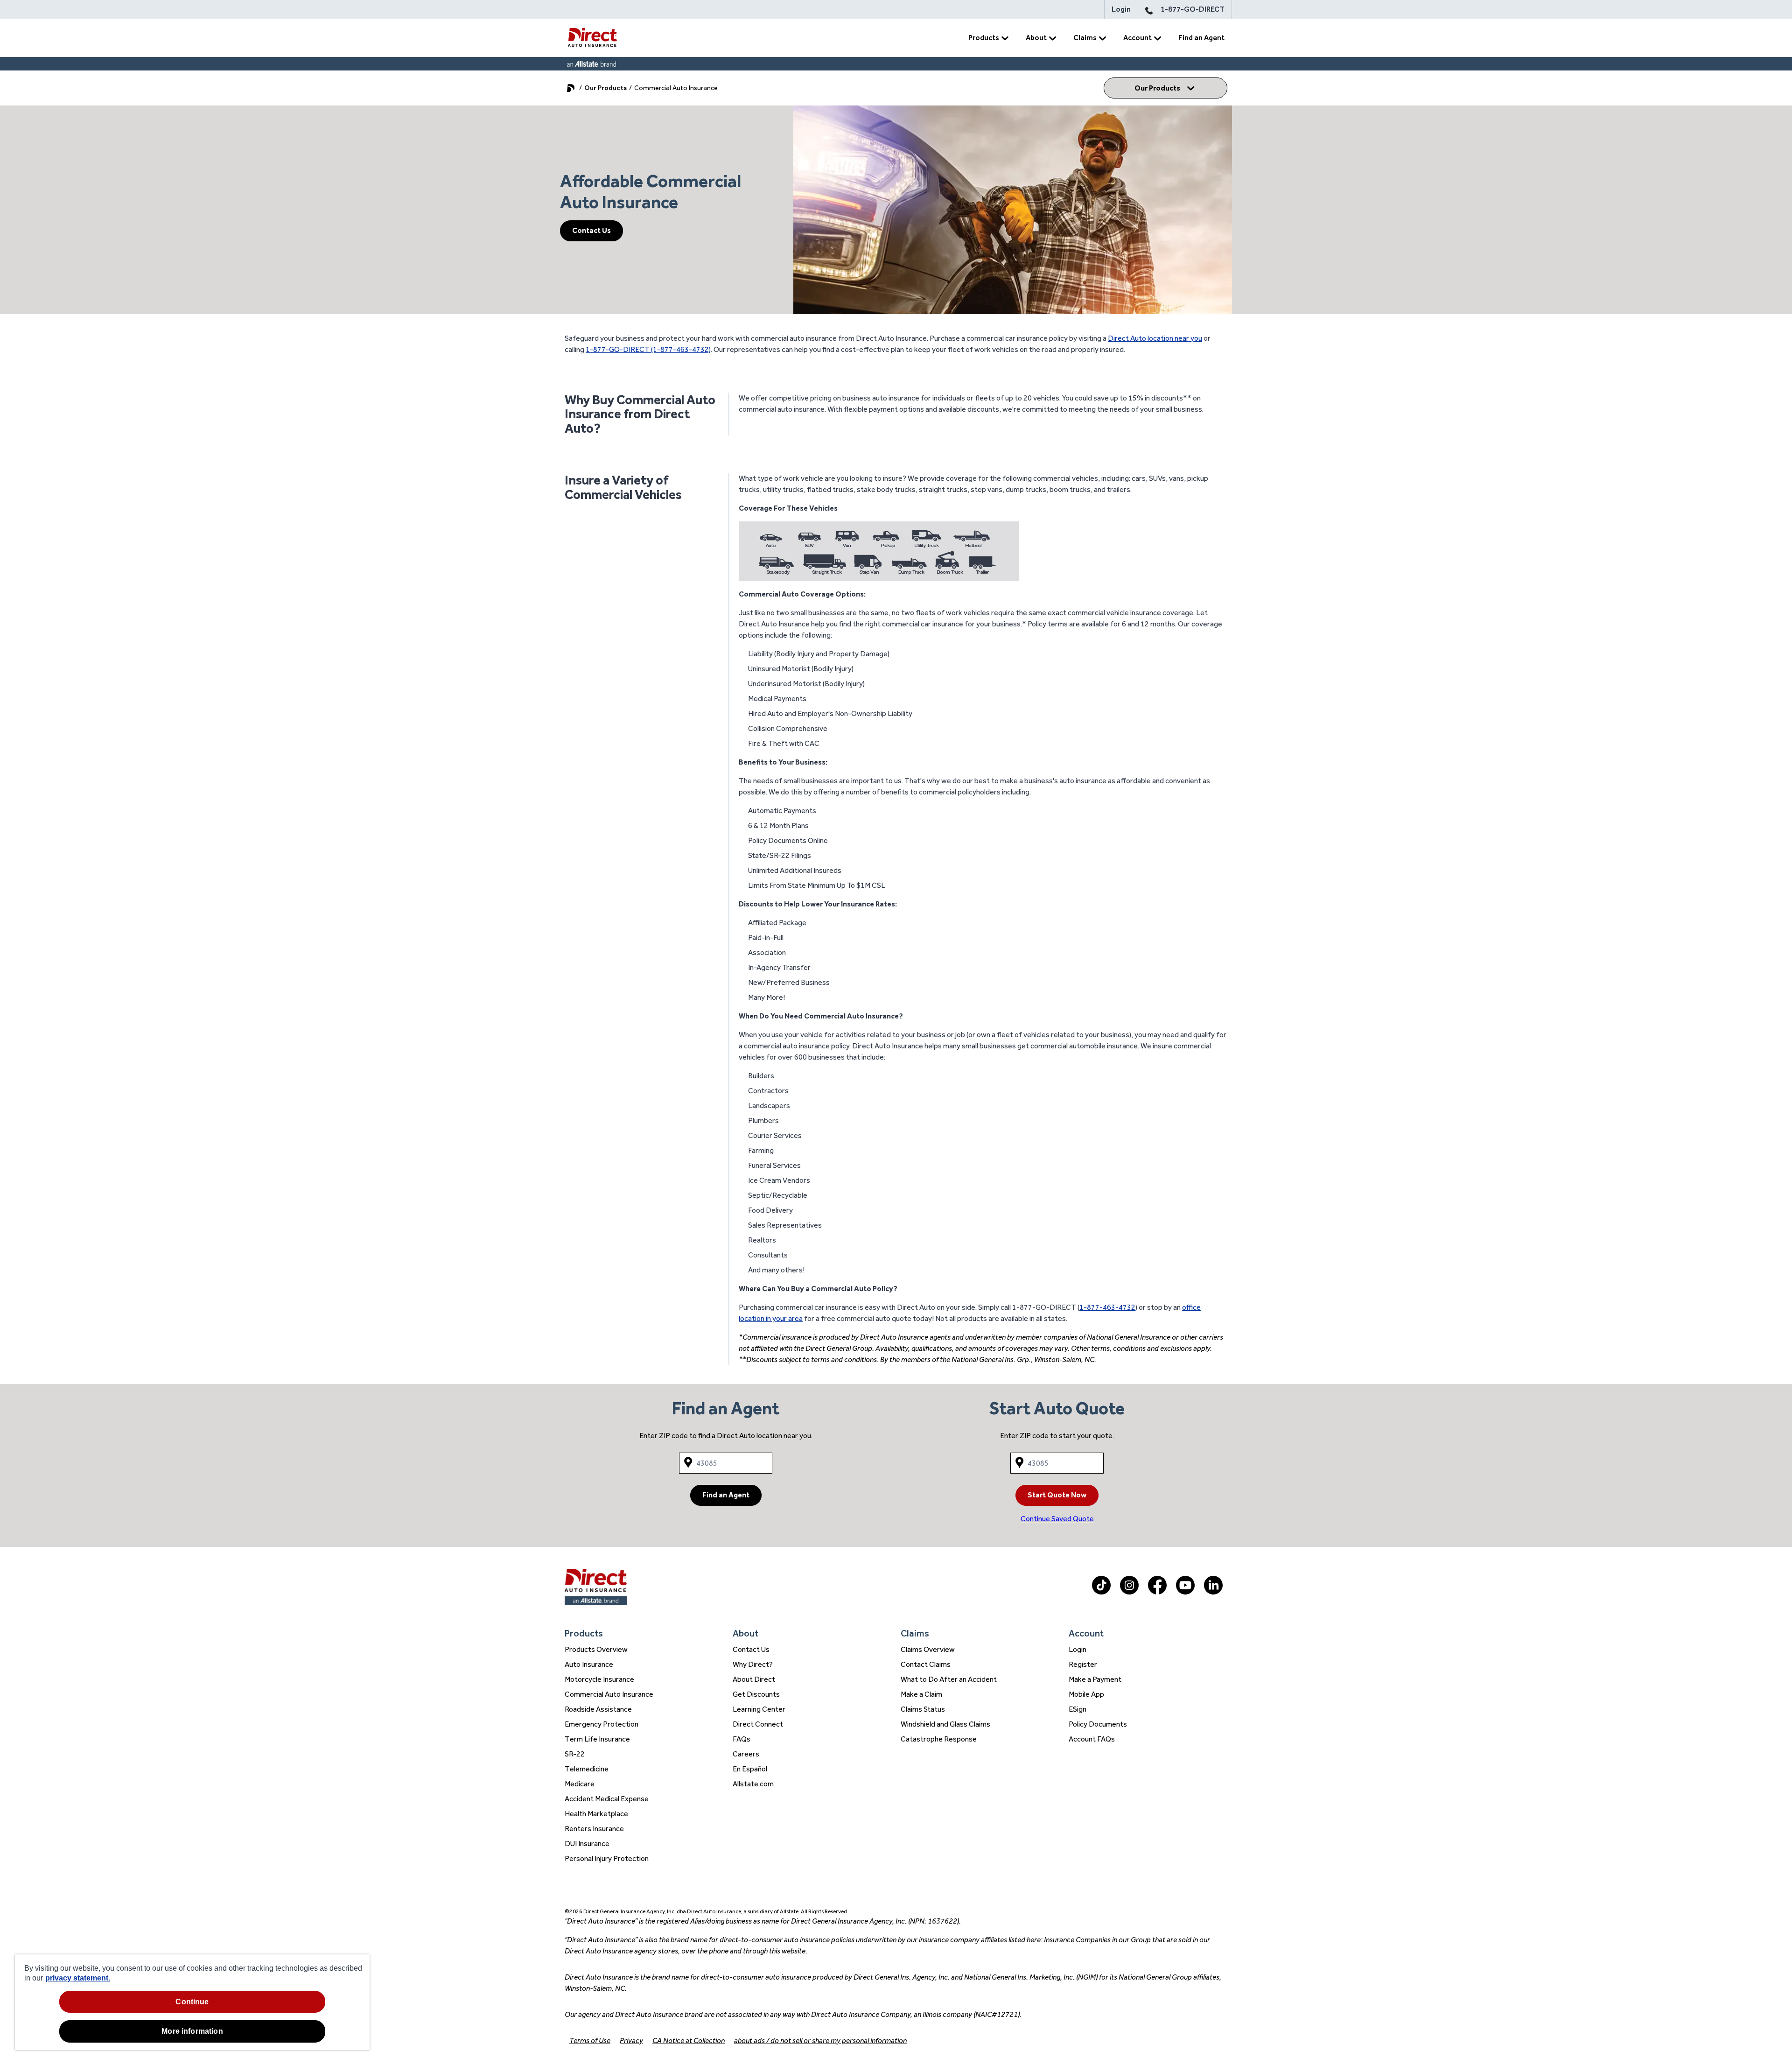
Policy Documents (1098, 1724)
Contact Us (591, 230)
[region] (192, 2002)
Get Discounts (756, 1694)
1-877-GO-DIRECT (1193, 9)
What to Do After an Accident (949, 1679)
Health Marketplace (596, 1814)
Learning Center (759, 1709)
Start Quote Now (1057, 1495)
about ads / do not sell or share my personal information (820, 2040)
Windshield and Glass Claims (945, 1724)
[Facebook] (1157, 1592)
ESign (1078, 1709)
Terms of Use (590, 2040)
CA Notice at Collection (689, 2040)
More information (192, 2031)
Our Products (605, 88)
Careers (746, 1754)
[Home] (592, 38)
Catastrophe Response (939, 1739)
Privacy (631, 2040)
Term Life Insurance (597, 1739)
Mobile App (1086, 1694)
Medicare (580, 1784)
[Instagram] (1129, 1592)
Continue (192, 2002)
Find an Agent (1201, 38)
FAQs (742, 1739)
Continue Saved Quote (1057, 1519)
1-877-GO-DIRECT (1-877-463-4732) (648, 349)
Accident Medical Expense (607, 1799)
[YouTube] (1185, 1592)
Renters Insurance (594, 1829)
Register (1083, 1664)
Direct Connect (758, 1724)
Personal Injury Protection (607, 1858)
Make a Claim (921, 1694)
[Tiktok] (1101, 1592)
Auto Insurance (589, 1664)
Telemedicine (587, 1769)
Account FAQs (1092, 1739)
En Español (750, 1769)
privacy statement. (78, 1978)
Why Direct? (753, 1664)
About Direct (754, 1679)
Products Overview (596, 1649)
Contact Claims (926, 1664)
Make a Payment (1095, 1679)
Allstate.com (753, 1784)
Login (1121, 9)
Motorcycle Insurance (599, 1679)
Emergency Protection (602, 1724)
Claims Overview (928, 1649)
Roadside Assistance (598, 1709)
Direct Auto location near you (1155, 338)
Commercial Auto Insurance (609, 1694)
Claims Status (923, 1709)
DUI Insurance (587, 1844)
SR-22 (575, 1754)
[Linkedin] (1213, 1592)
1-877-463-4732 (1107, 1307)
